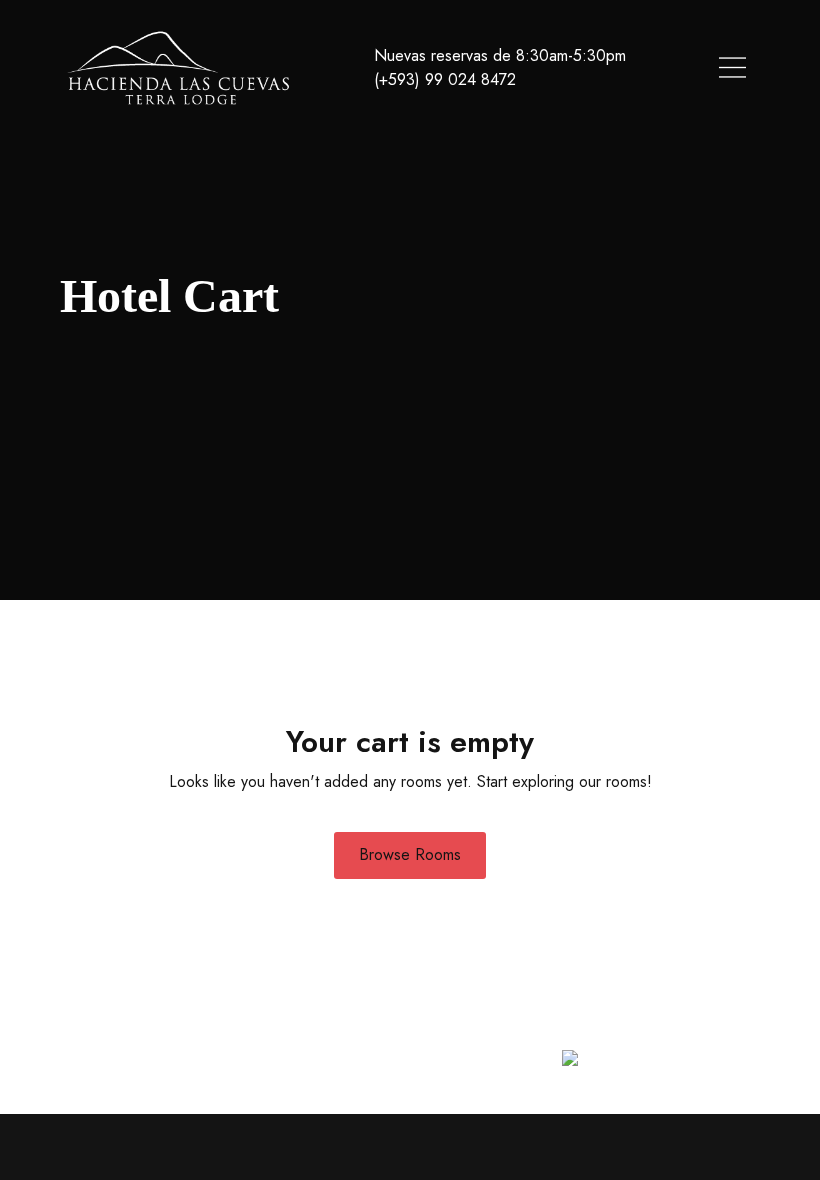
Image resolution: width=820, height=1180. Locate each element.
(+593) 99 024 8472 (445, 79)
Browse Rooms (410, 854)
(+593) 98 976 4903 (528, 1033)
